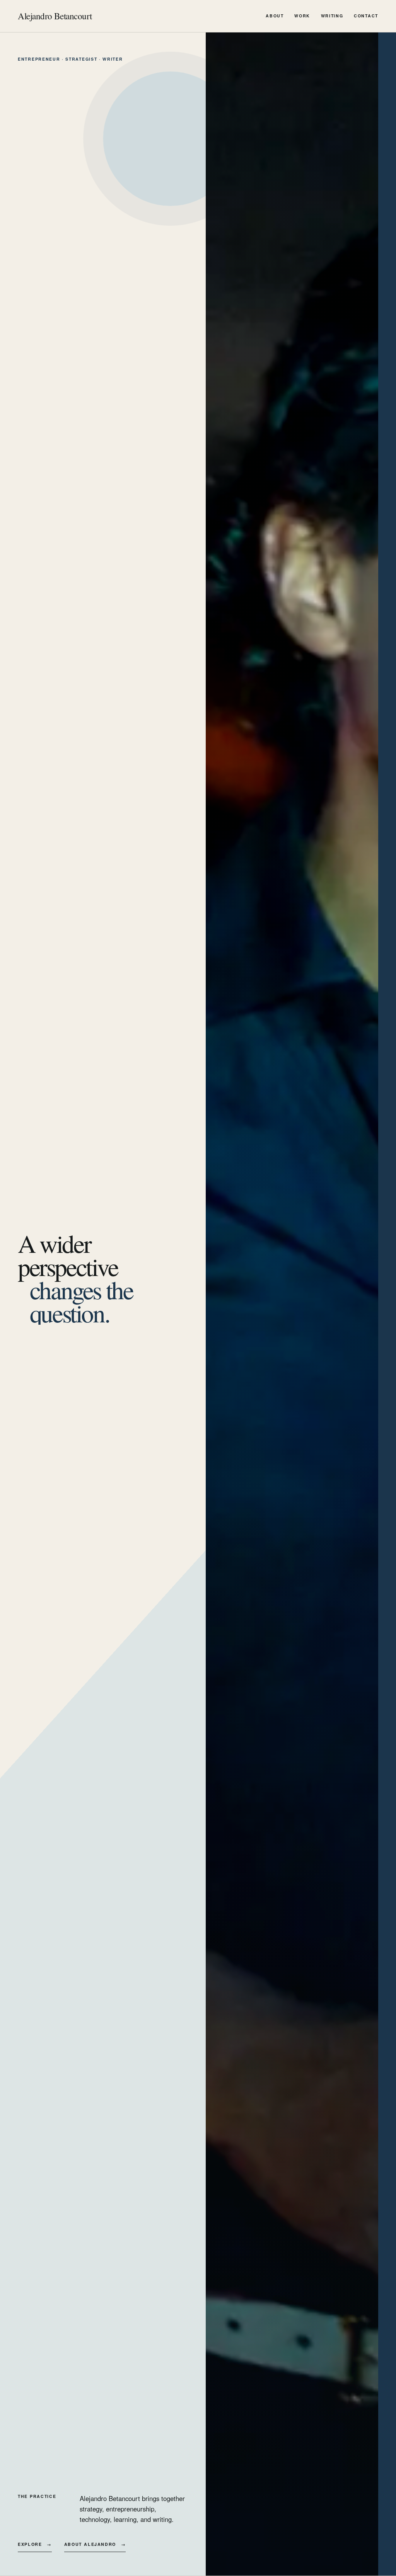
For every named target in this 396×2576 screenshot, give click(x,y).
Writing (332, 16)
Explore (35, 2544)
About (275, 16)
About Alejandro (95, 2544)
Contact (366, 16)
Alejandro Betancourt (55, 16)
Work (302, 16)
